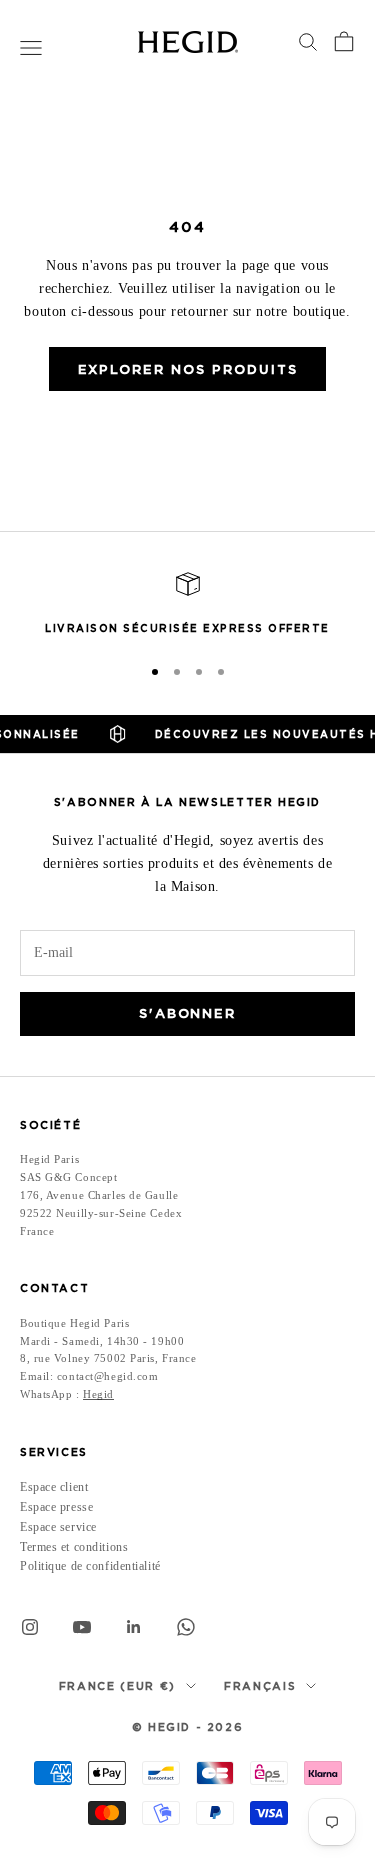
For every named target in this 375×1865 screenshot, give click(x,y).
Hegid (98, 1394)
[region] (187, 604)
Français (260, 1686)
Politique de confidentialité (90, 1566)
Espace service (58, 1527)
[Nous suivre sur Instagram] (30, 1627)
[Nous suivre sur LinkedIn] (134, 1627)
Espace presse (56, 1507)
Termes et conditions (74, 1547)
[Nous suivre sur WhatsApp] (186, 1627)
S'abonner (188, 1013)
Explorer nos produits (188, 369)
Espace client (54, 1487)
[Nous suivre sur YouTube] (82, 1627)
